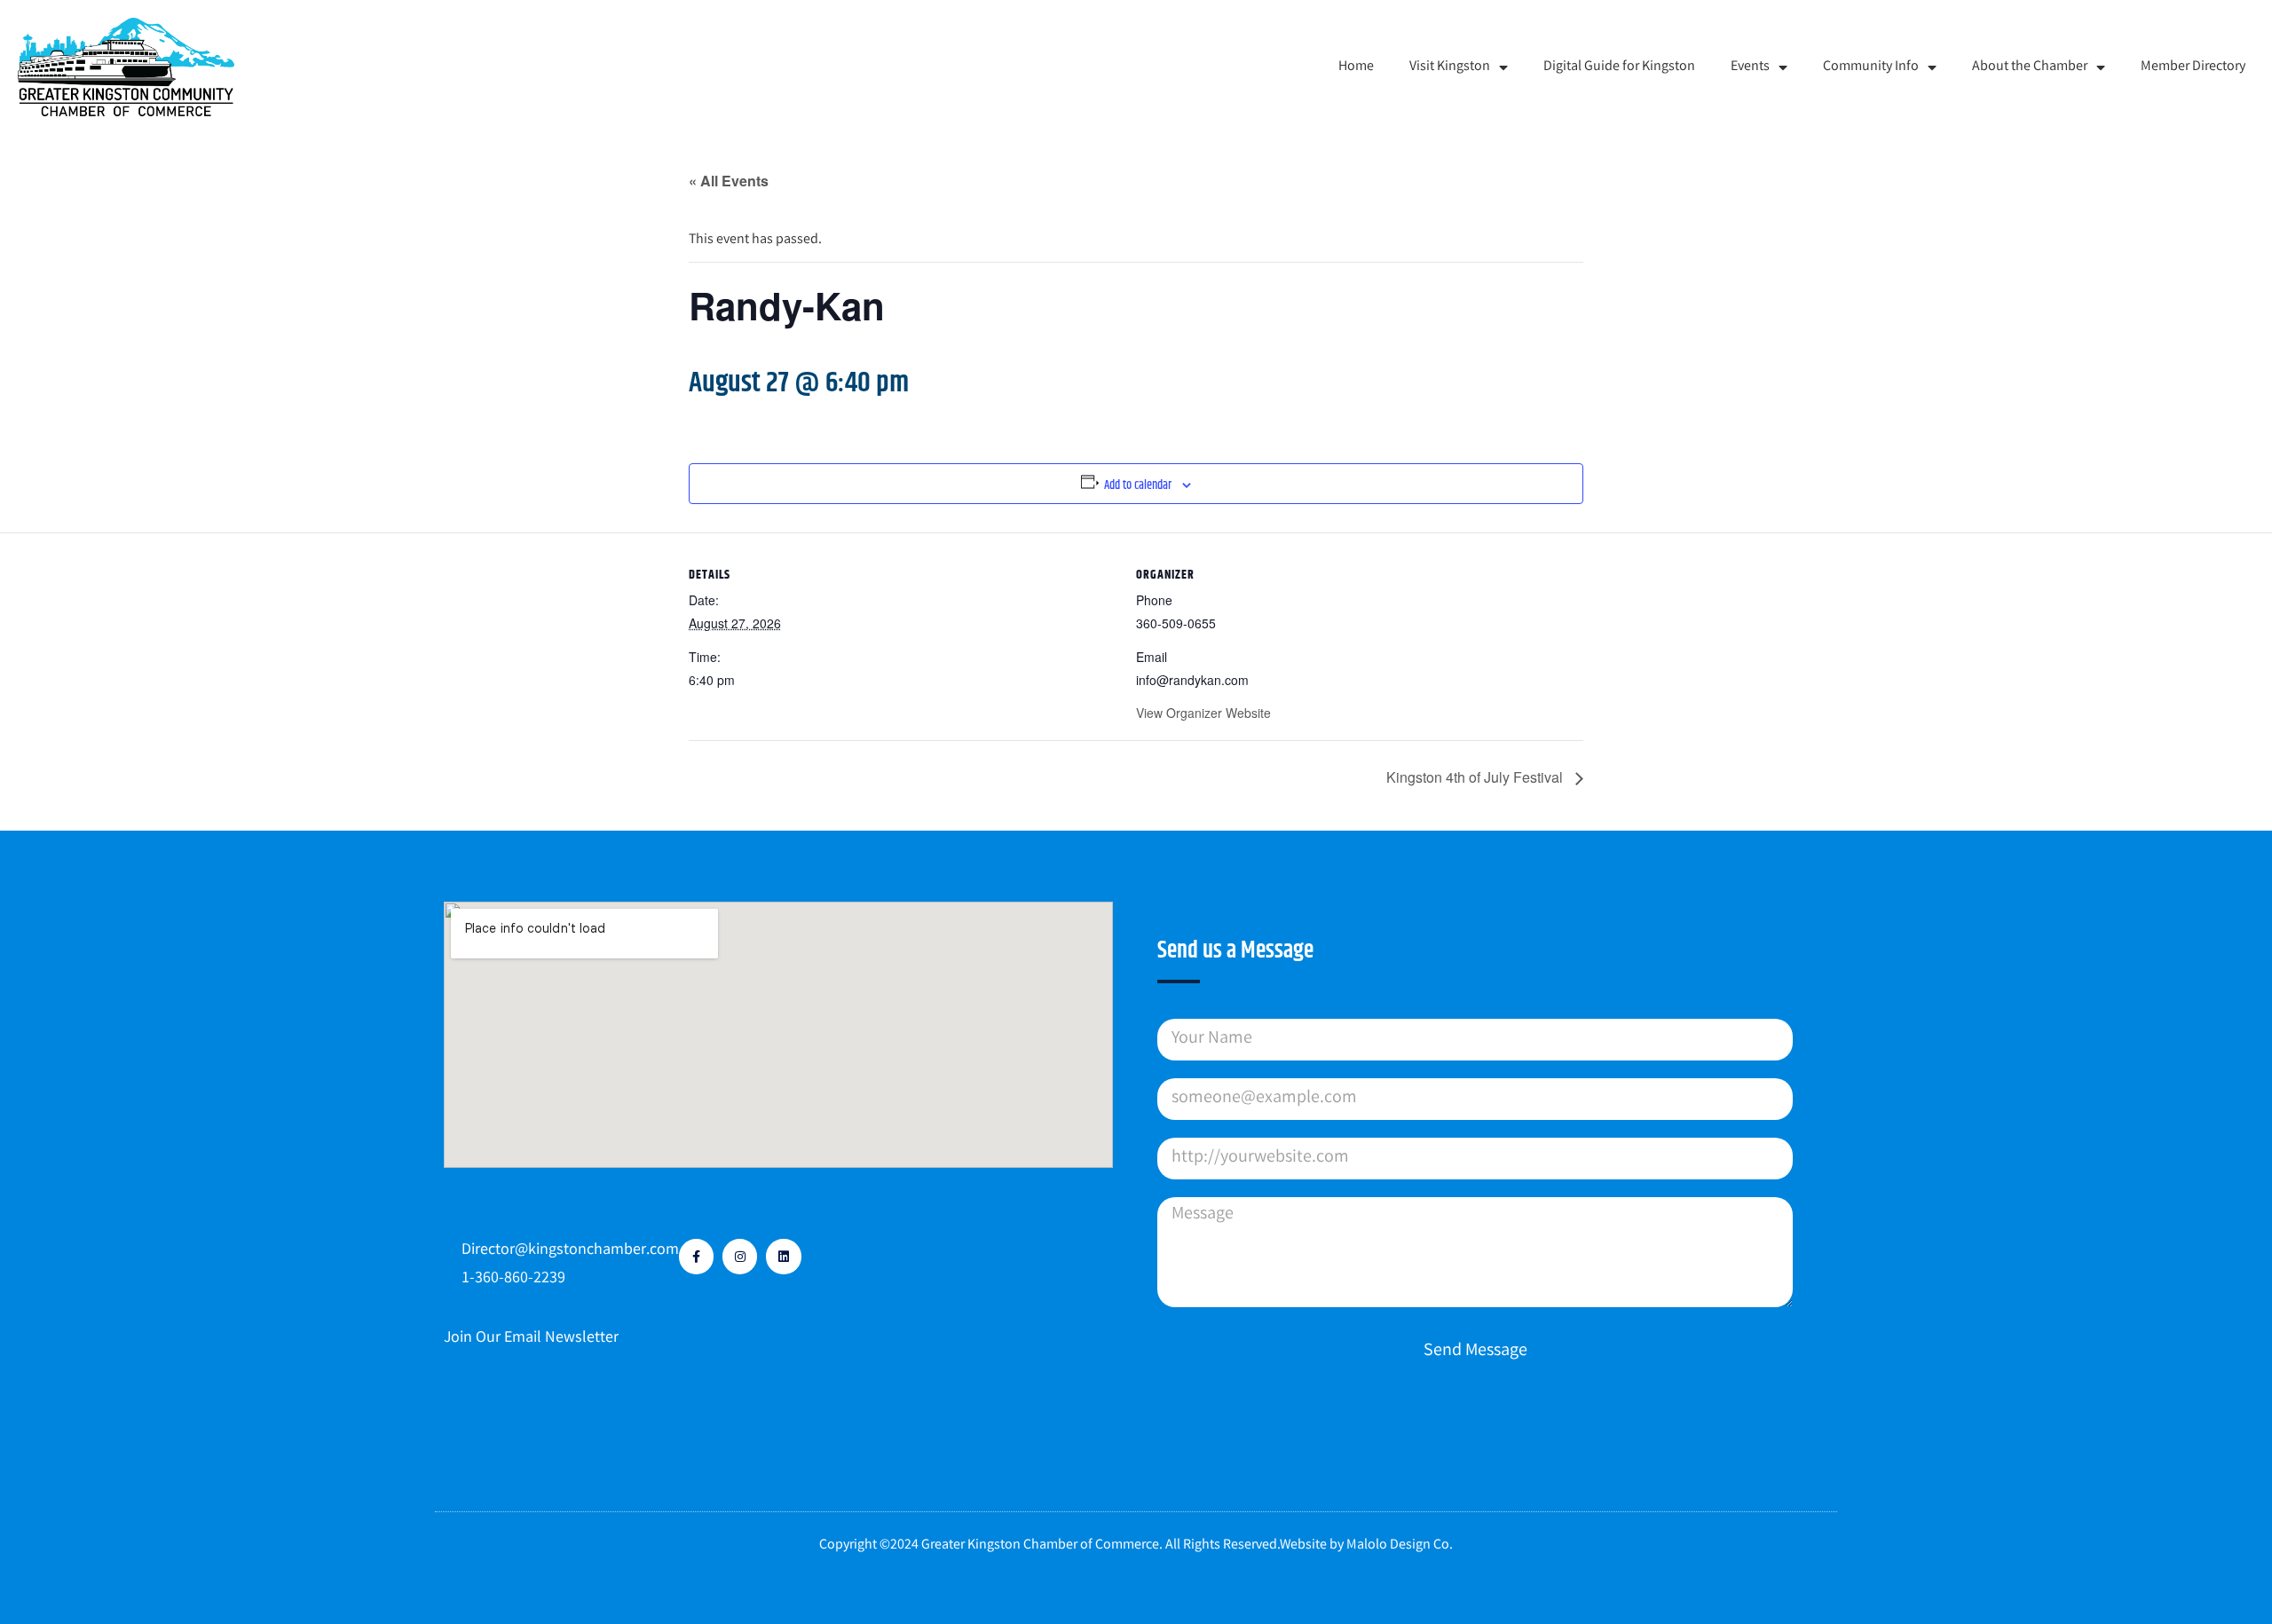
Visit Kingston (1450, 67)
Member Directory (2193, 67)
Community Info (1871, 67)
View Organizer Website (1203, 713)
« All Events (729, 181)
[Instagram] (740, 1256)
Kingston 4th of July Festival (1476, 777)
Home (1356, 67)
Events (1750, 67)
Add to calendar (1138, 485)
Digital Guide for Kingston (1619, 67)
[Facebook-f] (696, 1256)
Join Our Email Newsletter (531, 1338)
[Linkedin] (783, 1256)
